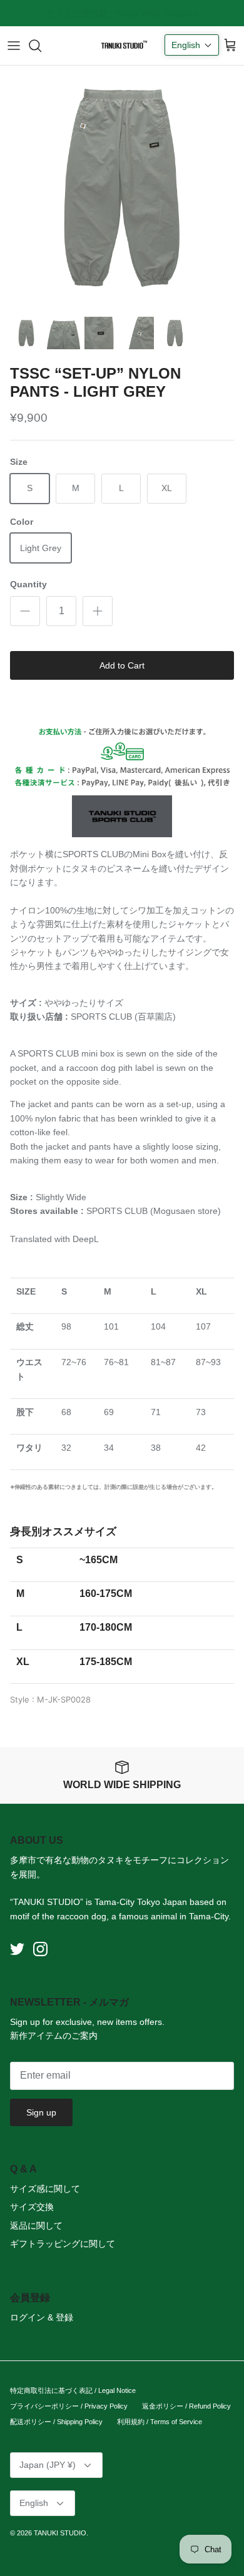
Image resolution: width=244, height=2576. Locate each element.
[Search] (41, 46)
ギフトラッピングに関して (63, 2244)
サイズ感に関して (45, 2189)
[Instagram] (40, 1949)
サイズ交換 (32, 2207)
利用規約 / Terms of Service (160, 2422)
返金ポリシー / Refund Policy (186, 2406)
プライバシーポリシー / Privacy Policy (69, 2406)
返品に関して (36, 2225)
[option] (122, 187)
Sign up (41, 2112)
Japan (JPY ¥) (48, 2465)
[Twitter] (17, 1949)
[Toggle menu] (14, 46)
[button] (192, 45)
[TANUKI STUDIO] (122, 46)
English (34, 2503)
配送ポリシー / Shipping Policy (56, 2422)
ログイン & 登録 (42, 2317)
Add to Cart (122, 665)
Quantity (28, 584)
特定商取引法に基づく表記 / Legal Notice (73, 2390)
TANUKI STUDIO (60, 2533)
